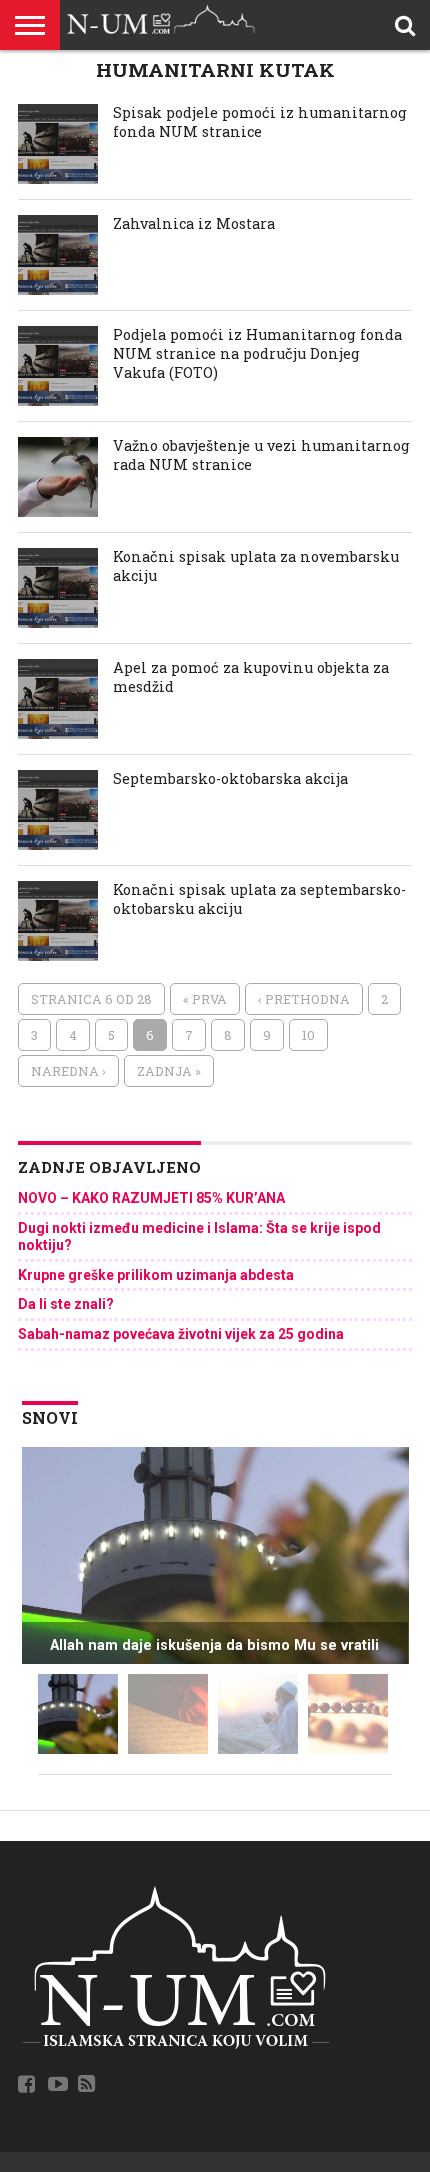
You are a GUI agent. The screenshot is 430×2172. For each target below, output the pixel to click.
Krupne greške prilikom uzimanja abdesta (156, 1275)
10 (308, 1035)
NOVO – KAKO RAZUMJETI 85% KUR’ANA (151, 1198)
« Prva (205, 999)
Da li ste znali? (66, 1304)
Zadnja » (169, 1071)
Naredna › (68, 1071)
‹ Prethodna (304, 999)
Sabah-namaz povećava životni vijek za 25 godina (181, 1334)
